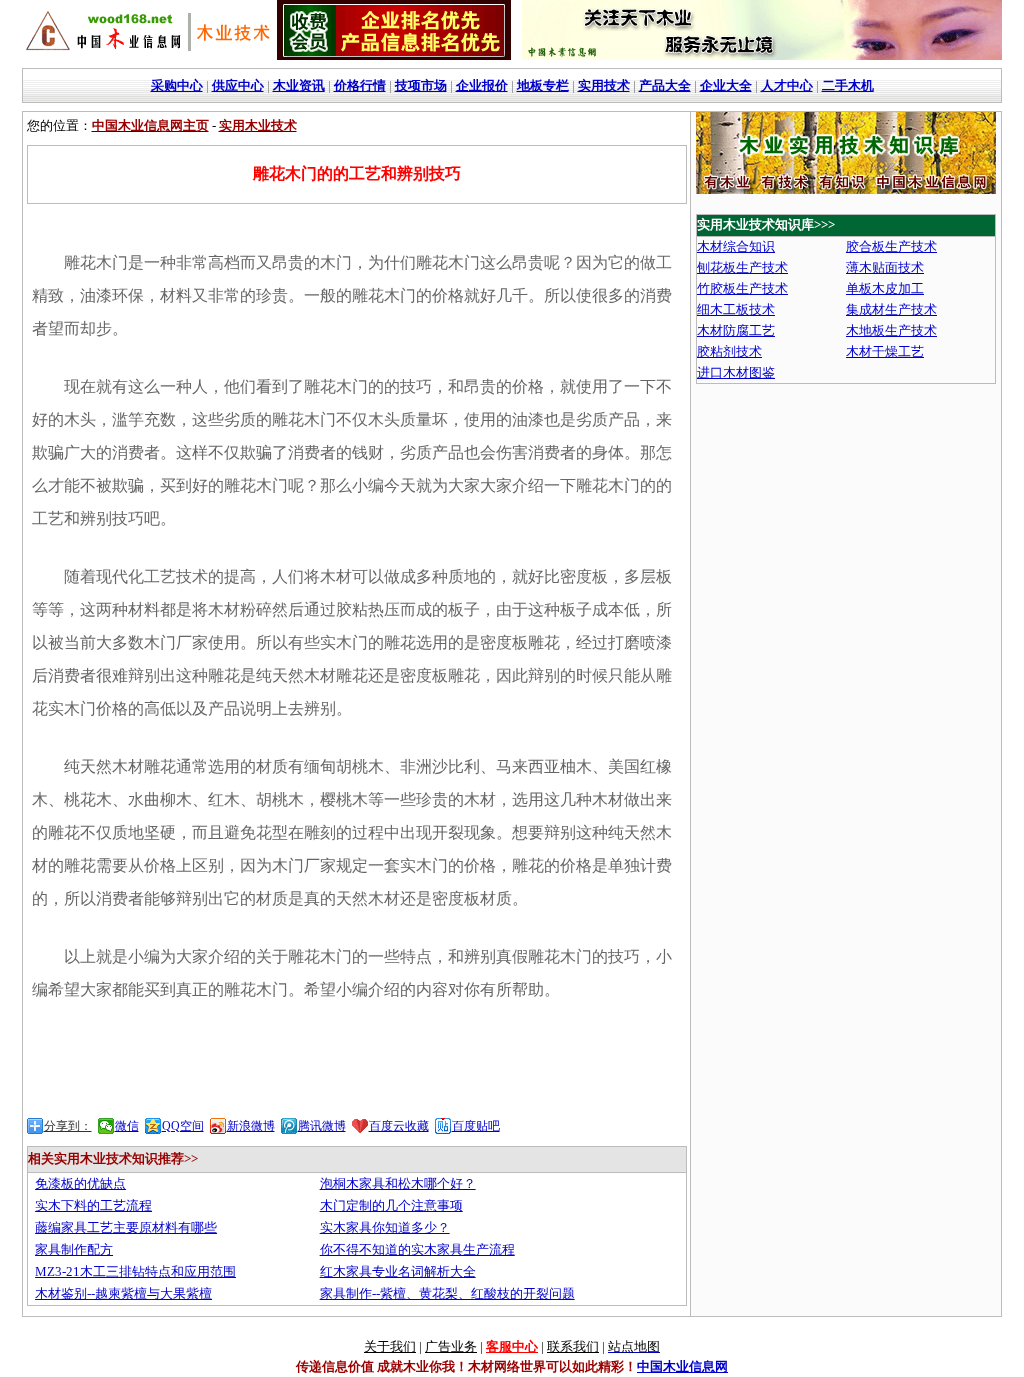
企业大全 (726, 85)
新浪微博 (251, 1126)
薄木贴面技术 (885, 267)
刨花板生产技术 (742, 267)
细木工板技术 (736, 309)
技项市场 (421, 85)
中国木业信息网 (682, 1366)
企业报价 (482, 85)
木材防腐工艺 (736, 330)
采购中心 (177, 85)
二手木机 (848, 85)
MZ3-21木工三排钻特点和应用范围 (135, 1271)
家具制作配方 (74, 1249)
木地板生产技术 (891, 330)
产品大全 (665, 85)
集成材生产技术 (891, 309)
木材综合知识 (736, 246)
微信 (127, 1126)
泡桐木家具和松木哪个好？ (398, 1183)
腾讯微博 (322, 1126)
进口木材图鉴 (736, 372)
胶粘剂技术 (729, 351)
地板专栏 (543, 85)
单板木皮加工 (885, 288)
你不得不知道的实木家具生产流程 (417, 1249)
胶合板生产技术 (891, 246)
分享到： (68, 1126)
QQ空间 (183, 1126)
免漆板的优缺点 (80, 1183)
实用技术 (604, 85)
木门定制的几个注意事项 (391, 1205)
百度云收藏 (399, 1126)
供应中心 (238, 85)
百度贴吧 (476, 1126)
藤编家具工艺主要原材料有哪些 (126, 1227)
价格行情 (360, 85)
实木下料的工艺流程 (93, 1205)
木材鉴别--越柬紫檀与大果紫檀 (123, 1293)
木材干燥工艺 (885, 351)
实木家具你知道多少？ (385, 1227)
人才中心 (787, 85)
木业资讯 (299, 85)
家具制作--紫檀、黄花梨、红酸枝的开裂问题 (447, 1293)
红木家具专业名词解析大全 (398, 1271)
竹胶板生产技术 (742, 288)
